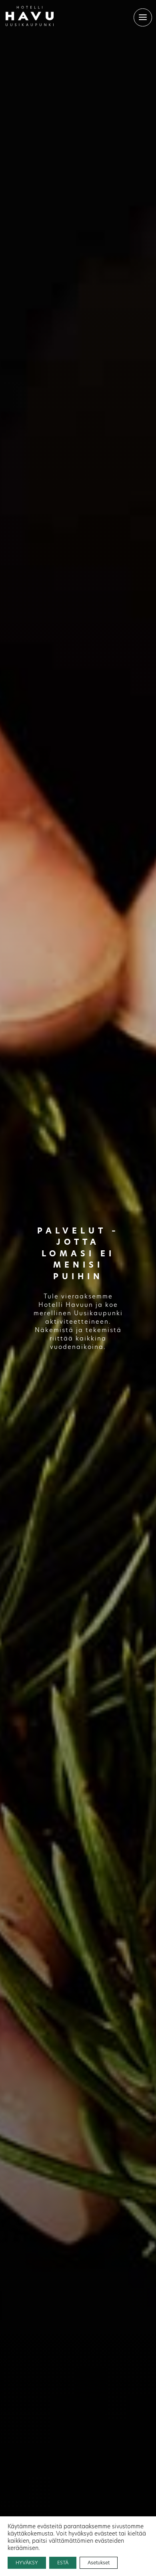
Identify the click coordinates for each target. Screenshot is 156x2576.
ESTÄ (63, 2563)
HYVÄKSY (27, 2563)
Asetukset (99, 2563)
